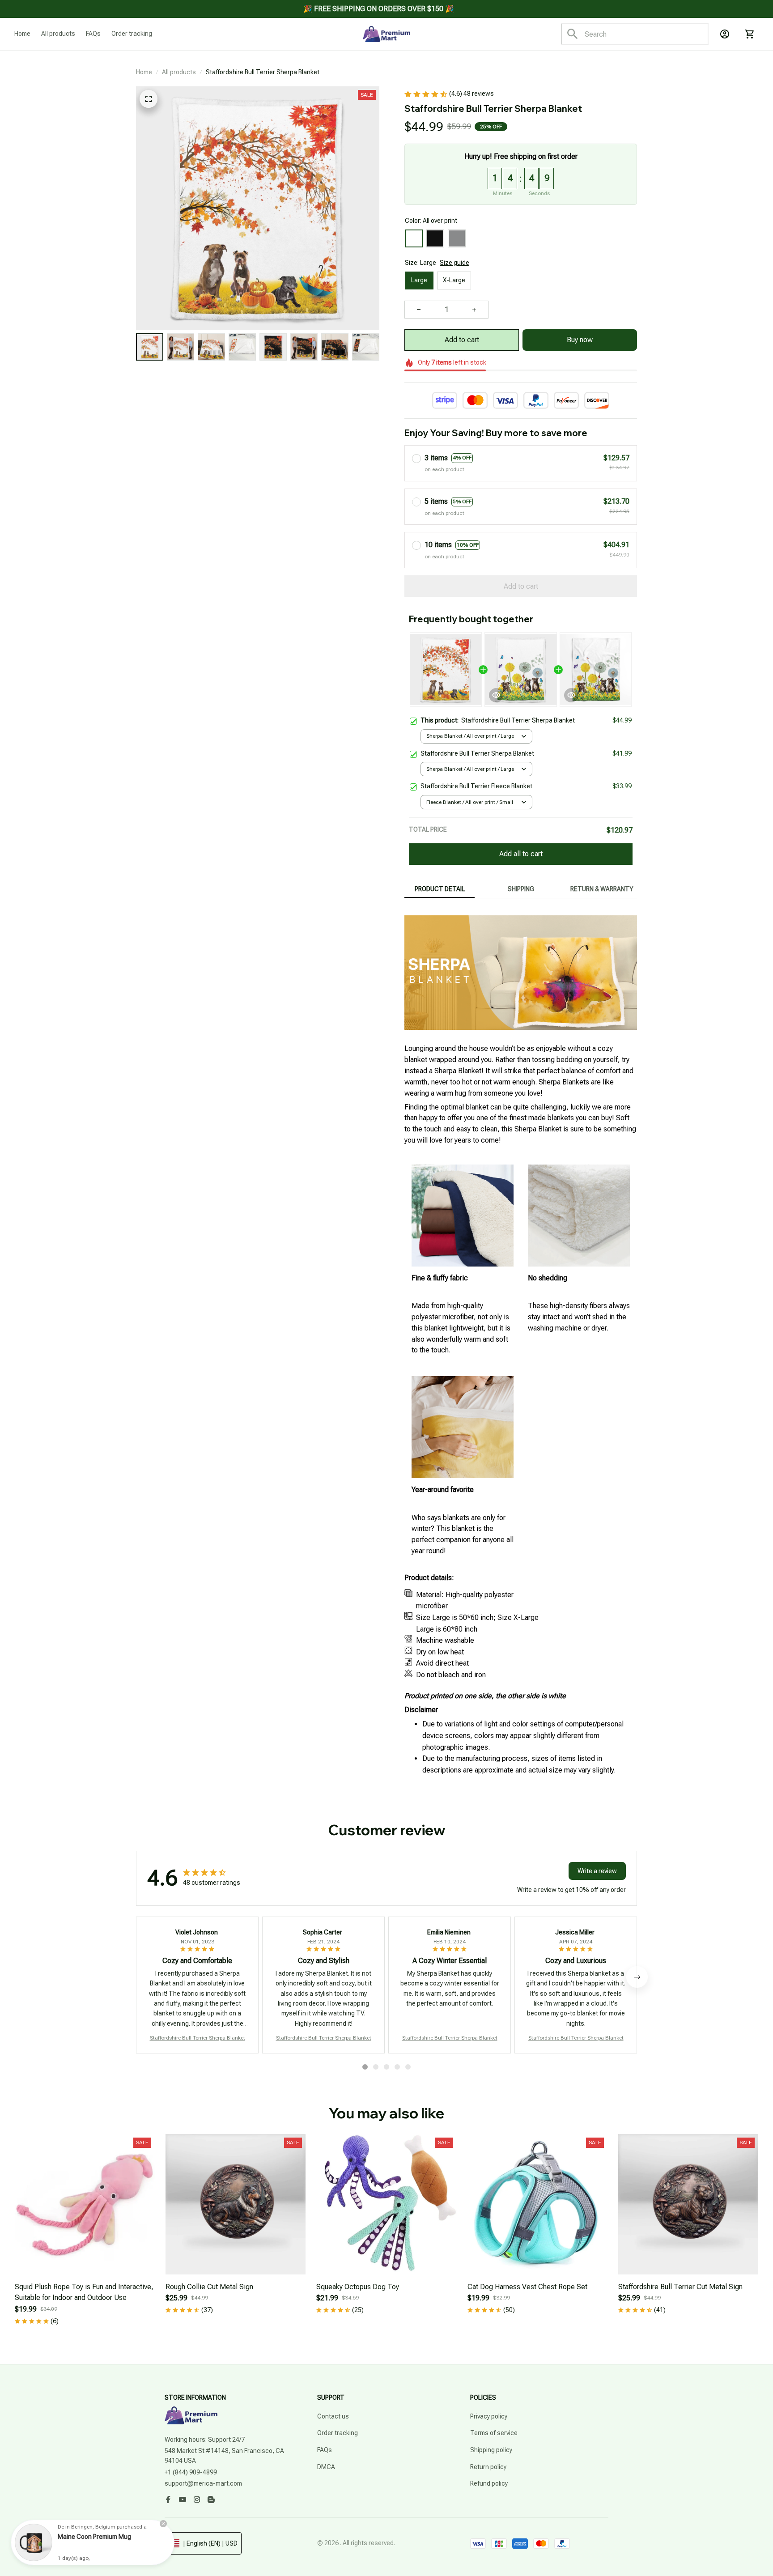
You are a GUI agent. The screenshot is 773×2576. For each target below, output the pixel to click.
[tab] (365, 2067)
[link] (34, 2542)
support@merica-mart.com (203, 2483)
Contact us (333, 2416)
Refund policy (489, 2483)
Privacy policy (489, 2416)
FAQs (325, 2450)
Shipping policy (491, 2450)
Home (144, 72)
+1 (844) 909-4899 (191, 2472)
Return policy (488, 2467)
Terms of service (494, 2433)
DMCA (326, 2467)
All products (179, 72)
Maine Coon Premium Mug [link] (94, 2537)
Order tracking (338, 2433)
